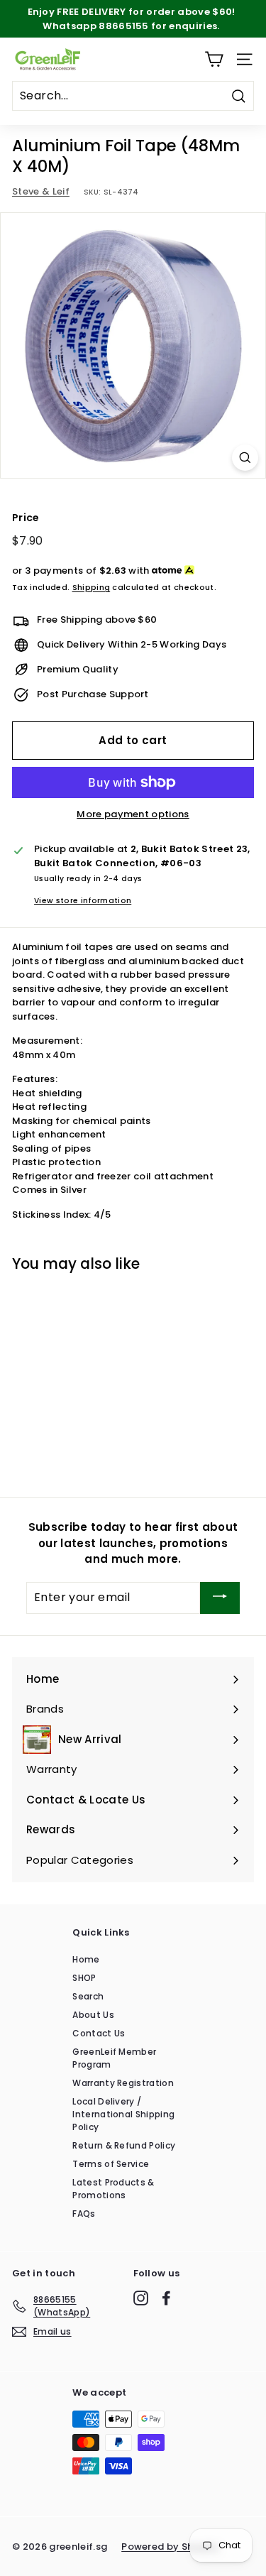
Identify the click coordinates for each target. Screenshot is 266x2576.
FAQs (84, 2214)
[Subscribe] (220, 1598)
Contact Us (99, 2033)
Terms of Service (111, 2164)
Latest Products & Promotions (113, 2189)
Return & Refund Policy (124, 2145)
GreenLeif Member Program (114, 2058)
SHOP (84, 1978)
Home (86, 1959)
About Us (93, 2015)
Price (26, 518)
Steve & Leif (41, 191)
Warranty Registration (123, 2083)
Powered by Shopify (170, 2547)
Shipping (92, 587)
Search (88, 1996)
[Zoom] (245, 458)
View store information (83, 901)
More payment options (133, 814)
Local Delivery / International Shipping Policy (123, 2114)
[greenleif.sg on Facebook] (166, 2298)
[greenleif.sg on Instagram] (141, 2298)
